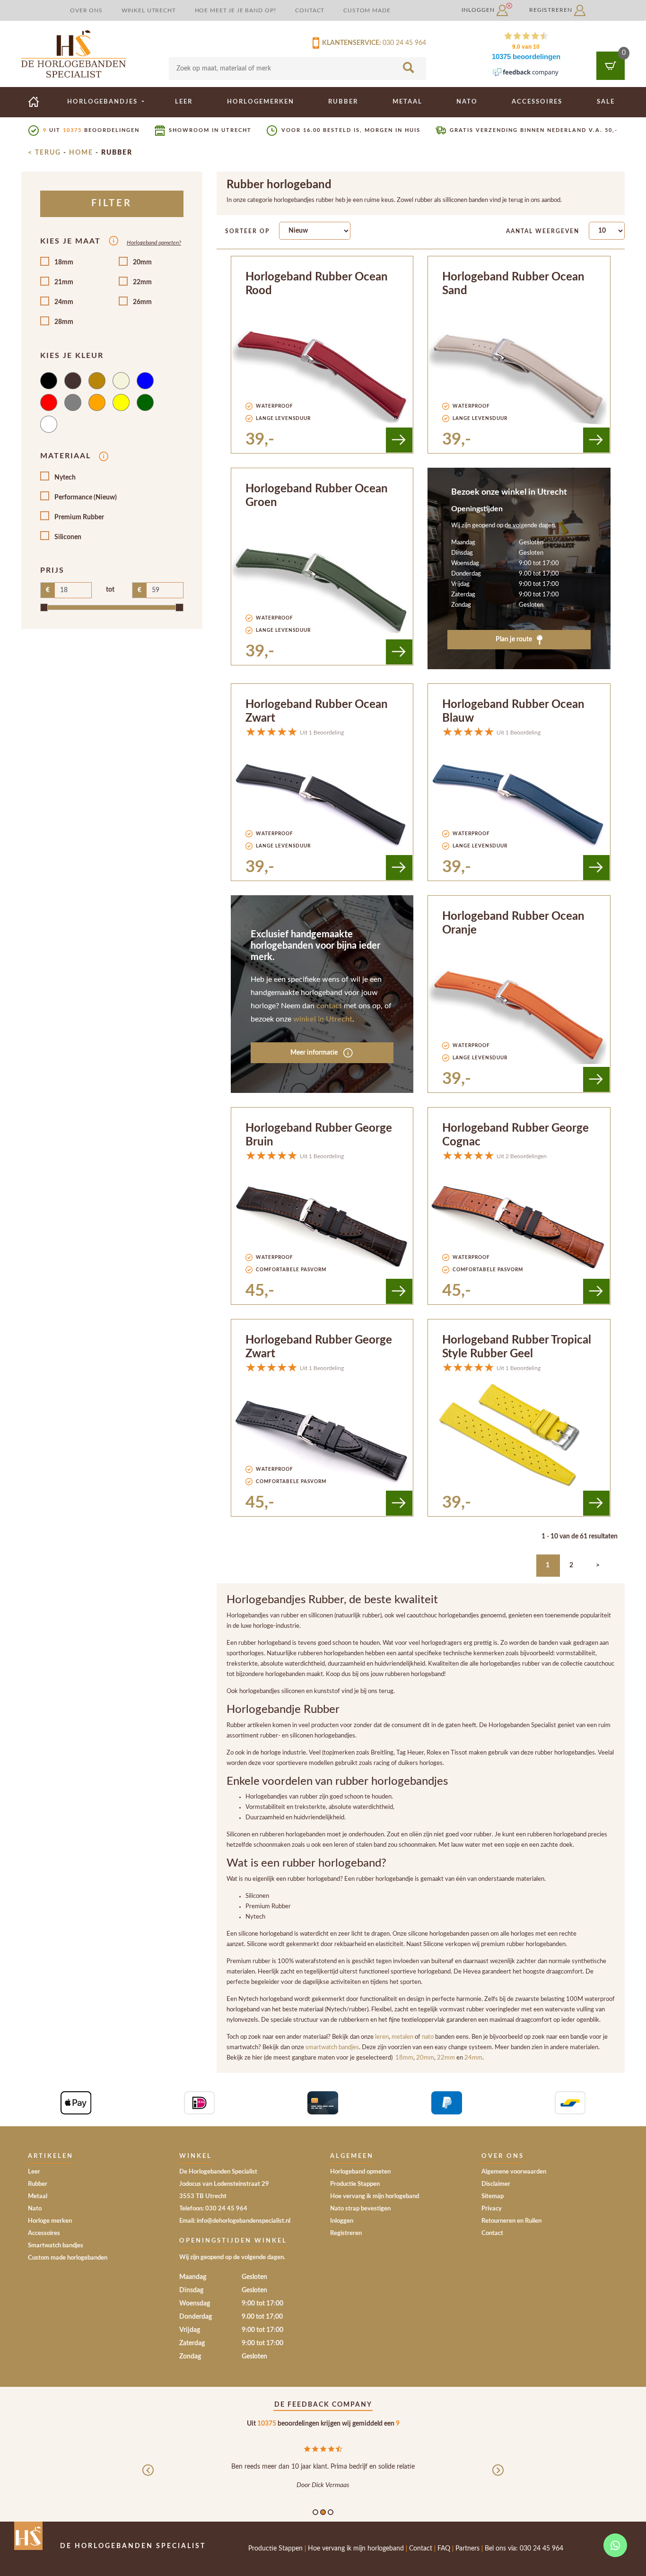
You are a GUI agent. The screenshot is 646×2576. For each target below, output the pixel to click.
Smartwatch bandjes (56, 2246)
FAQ (444, 2549)
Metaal (407, 102)
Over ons (86, 10)
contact (329, 1006)
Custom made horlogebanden (68, 2258)
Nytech (65, 478)
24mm (64, 302)
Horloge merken (50, 2221)
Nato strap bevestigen (360, 2209)
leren (382, 2037)
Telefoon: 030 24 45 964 (213, 2209)
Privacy (492, 2209)
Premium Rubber (79, 517)
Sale (606, 102)
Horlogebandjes (104, 102)
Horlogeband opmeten (360, 2172)
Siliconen (68, 537)
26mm (142, 302)
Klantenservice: (350, 43)
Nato (467, 102)
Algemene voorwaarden (514, 2172)
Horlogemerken (261, 102)
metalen (403, 2037)
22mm (142, 282)
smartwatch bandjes (332, 2047)
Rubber (343, 102)
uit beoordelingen (91, 130)
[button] (148, 2478)
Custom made (367, 10)
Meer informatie (315, 1053)
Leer (184, 102)
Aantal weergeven (543, 231)
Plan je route (515, 639)
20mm (142, 262)
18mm (64, 262)
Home (81, 153)
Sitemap (493, 2196)
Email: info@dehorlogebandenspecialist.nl (235, 2221)
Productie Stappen (355, 2184)
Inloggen (479, 10)
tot (110, 590)
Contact (310, 10)
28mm (64, 322)
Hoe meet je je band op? (236, 10)
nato (428, 2037)
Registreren (552, 10)
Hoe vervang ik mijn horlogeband (375, 2196)
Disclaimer (496, 2184)
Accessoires (537, 102)
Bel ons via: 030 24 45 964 (524, 2549)
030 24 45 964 (404, 43)
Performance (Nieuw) (86, 498)
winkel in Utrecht (323, 1019)
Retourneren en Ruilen (511, 2221)
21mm (64, 282)
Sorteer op (247, 231)
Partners (467, 2549)
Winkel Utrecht (149, 10)
